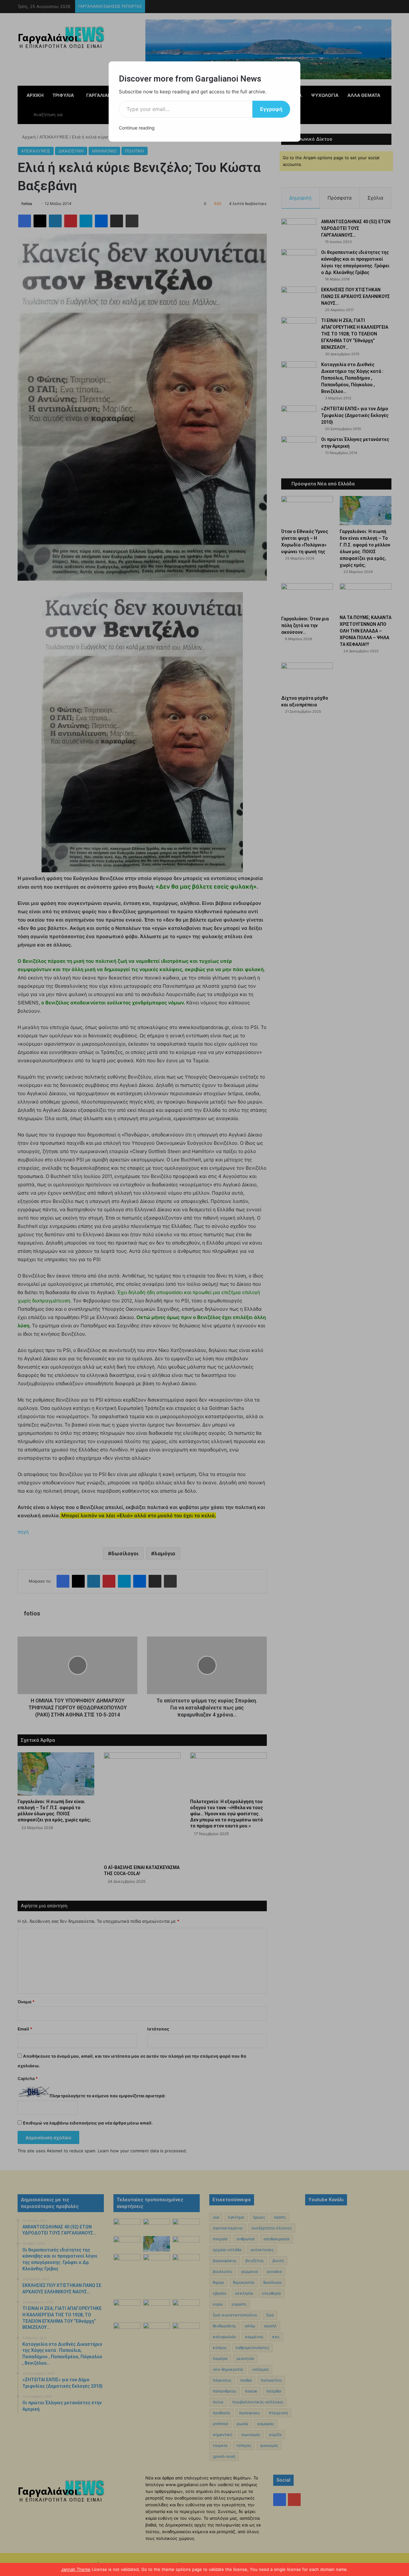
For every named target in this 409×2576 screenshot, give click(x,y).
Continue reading (137, 128)
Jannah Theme (76, 2569)
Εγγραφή (271, 109)
